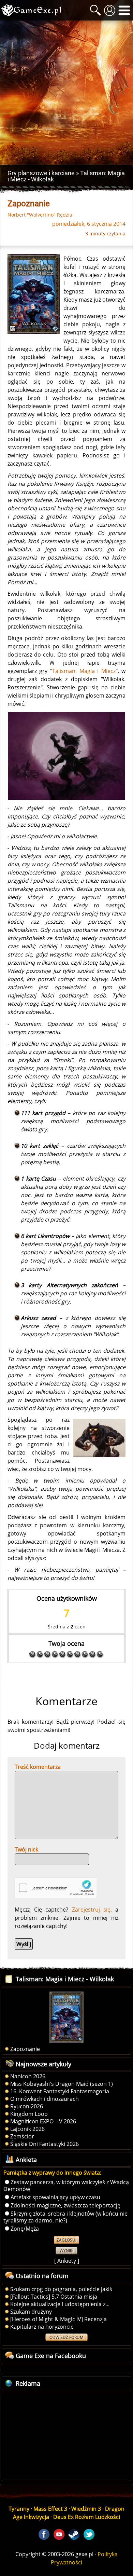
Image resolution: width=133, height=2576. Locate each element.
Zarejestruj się (91, 1910)
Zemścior (22, 2136)
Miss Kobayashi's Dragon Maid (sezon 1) (62, 2084)
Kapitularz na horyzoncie (42, 2327)
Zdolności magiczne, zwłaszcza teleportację (65, 2205)
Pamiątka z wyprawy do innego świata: (52, 2173)
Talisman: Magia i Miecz (84, 671)
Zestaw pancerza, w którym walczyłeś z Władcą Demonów (66, 2186)
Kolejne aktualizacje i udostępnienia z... (60, 2304)
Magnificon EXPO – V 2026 (43, 2121)
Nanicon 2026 (28, 2076)
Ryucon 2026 (27, 2106)
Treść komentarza (38, 1767)
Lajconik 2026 (27, 2129)
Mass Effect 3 (50, 2509)
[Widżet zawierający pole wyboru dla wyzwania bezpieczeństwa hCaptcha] (56, 1888)
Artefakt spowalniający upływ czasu (55, 2197)
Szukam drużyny (31, 2312)
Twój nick (26, 1849)
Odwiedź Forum (66, 2337)
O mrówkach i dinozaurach (45, 2099)
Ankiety (67, 2261)
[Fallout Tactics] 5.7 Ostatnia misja (54, 2297)
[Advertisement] (66, 93)
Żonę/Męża (25, 2229)
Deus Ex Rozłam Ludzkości (87, 2517)
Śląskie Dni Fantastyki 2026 (45, 2144)
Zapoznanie (25, 2049)
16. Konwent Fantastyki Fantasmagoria (60, 2091)
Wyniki (66, 2251)
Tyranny (19, 2509)
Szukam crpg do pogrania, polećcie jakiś (61, 2289)
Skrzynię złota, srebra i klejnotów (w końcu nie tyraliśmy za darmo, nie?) (65, 2217)
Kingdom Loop (29, 2114)
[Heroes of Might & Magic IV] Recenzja (58, 2319)
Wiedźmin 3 (86, 2509)
